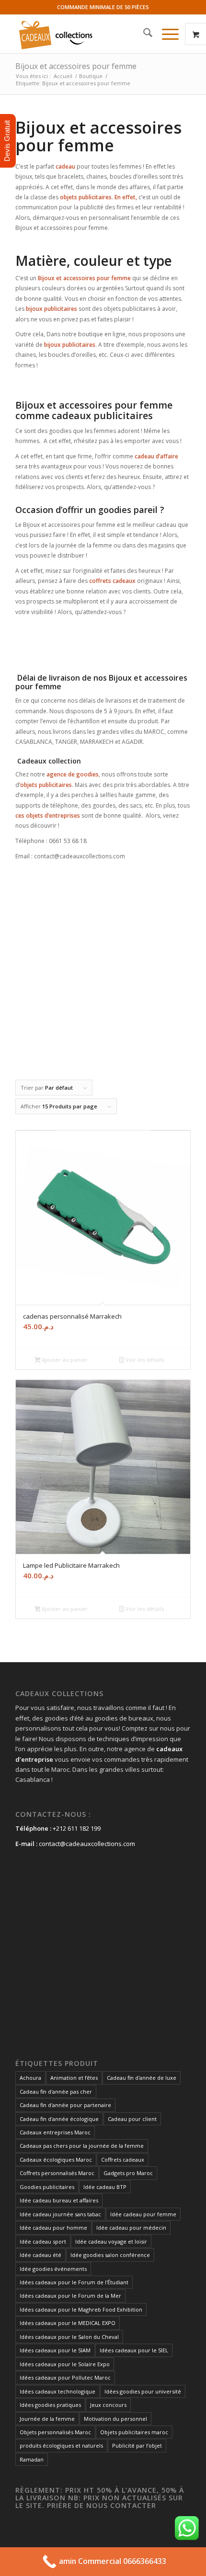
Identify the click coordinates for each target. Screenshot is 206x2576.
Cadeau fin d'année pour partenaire (65, 2105)
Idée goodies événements (53, 2269)
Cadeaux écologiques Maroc (56, 2160)
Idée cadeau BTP (105, 2187)
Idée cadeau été (40, 2255)
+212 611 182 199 (77, 1828)
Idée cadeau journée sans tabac (60, 2214)
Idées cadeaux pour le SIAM (55, 2350)
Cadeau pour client (132, 2119)
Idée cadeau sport (43, 2241)
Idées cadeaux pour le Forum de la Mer (70, 2296)
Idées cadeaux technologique (57, 2391)
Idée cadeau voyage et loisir (111, 2241)
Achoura (30, 2078)
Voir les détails (144, 1360)
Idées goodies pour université (143, 2391)
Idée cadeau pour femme (143, 2214)
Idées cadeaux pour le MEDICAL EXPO (68, 2323)
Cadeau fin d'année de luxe (142, 2078)
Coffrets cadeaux (123, 2160)
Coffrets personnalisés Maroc (57, 2173)
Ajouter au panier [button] (64, 1360)
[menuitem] (143, 34)
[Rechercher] (143, 34)
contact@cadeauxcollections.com (87, 1844)
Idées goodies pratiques (50, 2405)
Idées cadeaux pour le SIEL (134, 2350)
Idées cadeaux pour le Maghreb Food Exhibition (81, 2309)
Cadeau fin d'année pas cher (56, 2092)
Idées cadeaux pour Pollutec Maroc (65, 2377)
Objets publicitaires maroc (134, 2432)
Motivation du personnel (115, 2419)
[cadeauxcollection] (85, 34)
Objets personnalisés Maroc (55, 2432)
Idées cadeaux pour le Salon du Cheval (69, 2337)
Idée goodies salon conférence (110, 2255)
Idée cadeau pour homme (53, 2228)
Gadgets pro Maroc (128, 2173)
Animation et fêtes (74, 2078)
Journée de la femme (47, 2419)
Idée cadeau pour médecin (131, 2228)
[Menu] (166, 34)
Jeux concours (108, 2405)
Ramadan (32, 2459)
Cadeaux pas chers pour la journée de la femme (82, 2146)
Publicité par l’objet (137, 2445)
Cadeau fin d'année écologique (59, 2119)
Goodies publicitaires (47, 2187)
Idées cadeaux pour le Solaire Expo (65, 2364)
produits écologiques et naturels (61, 2445)
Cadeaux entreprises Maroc (55, 2132)
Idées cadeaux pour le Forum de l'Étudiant (74, 2282)
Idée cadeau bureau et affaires (59, 2200)
